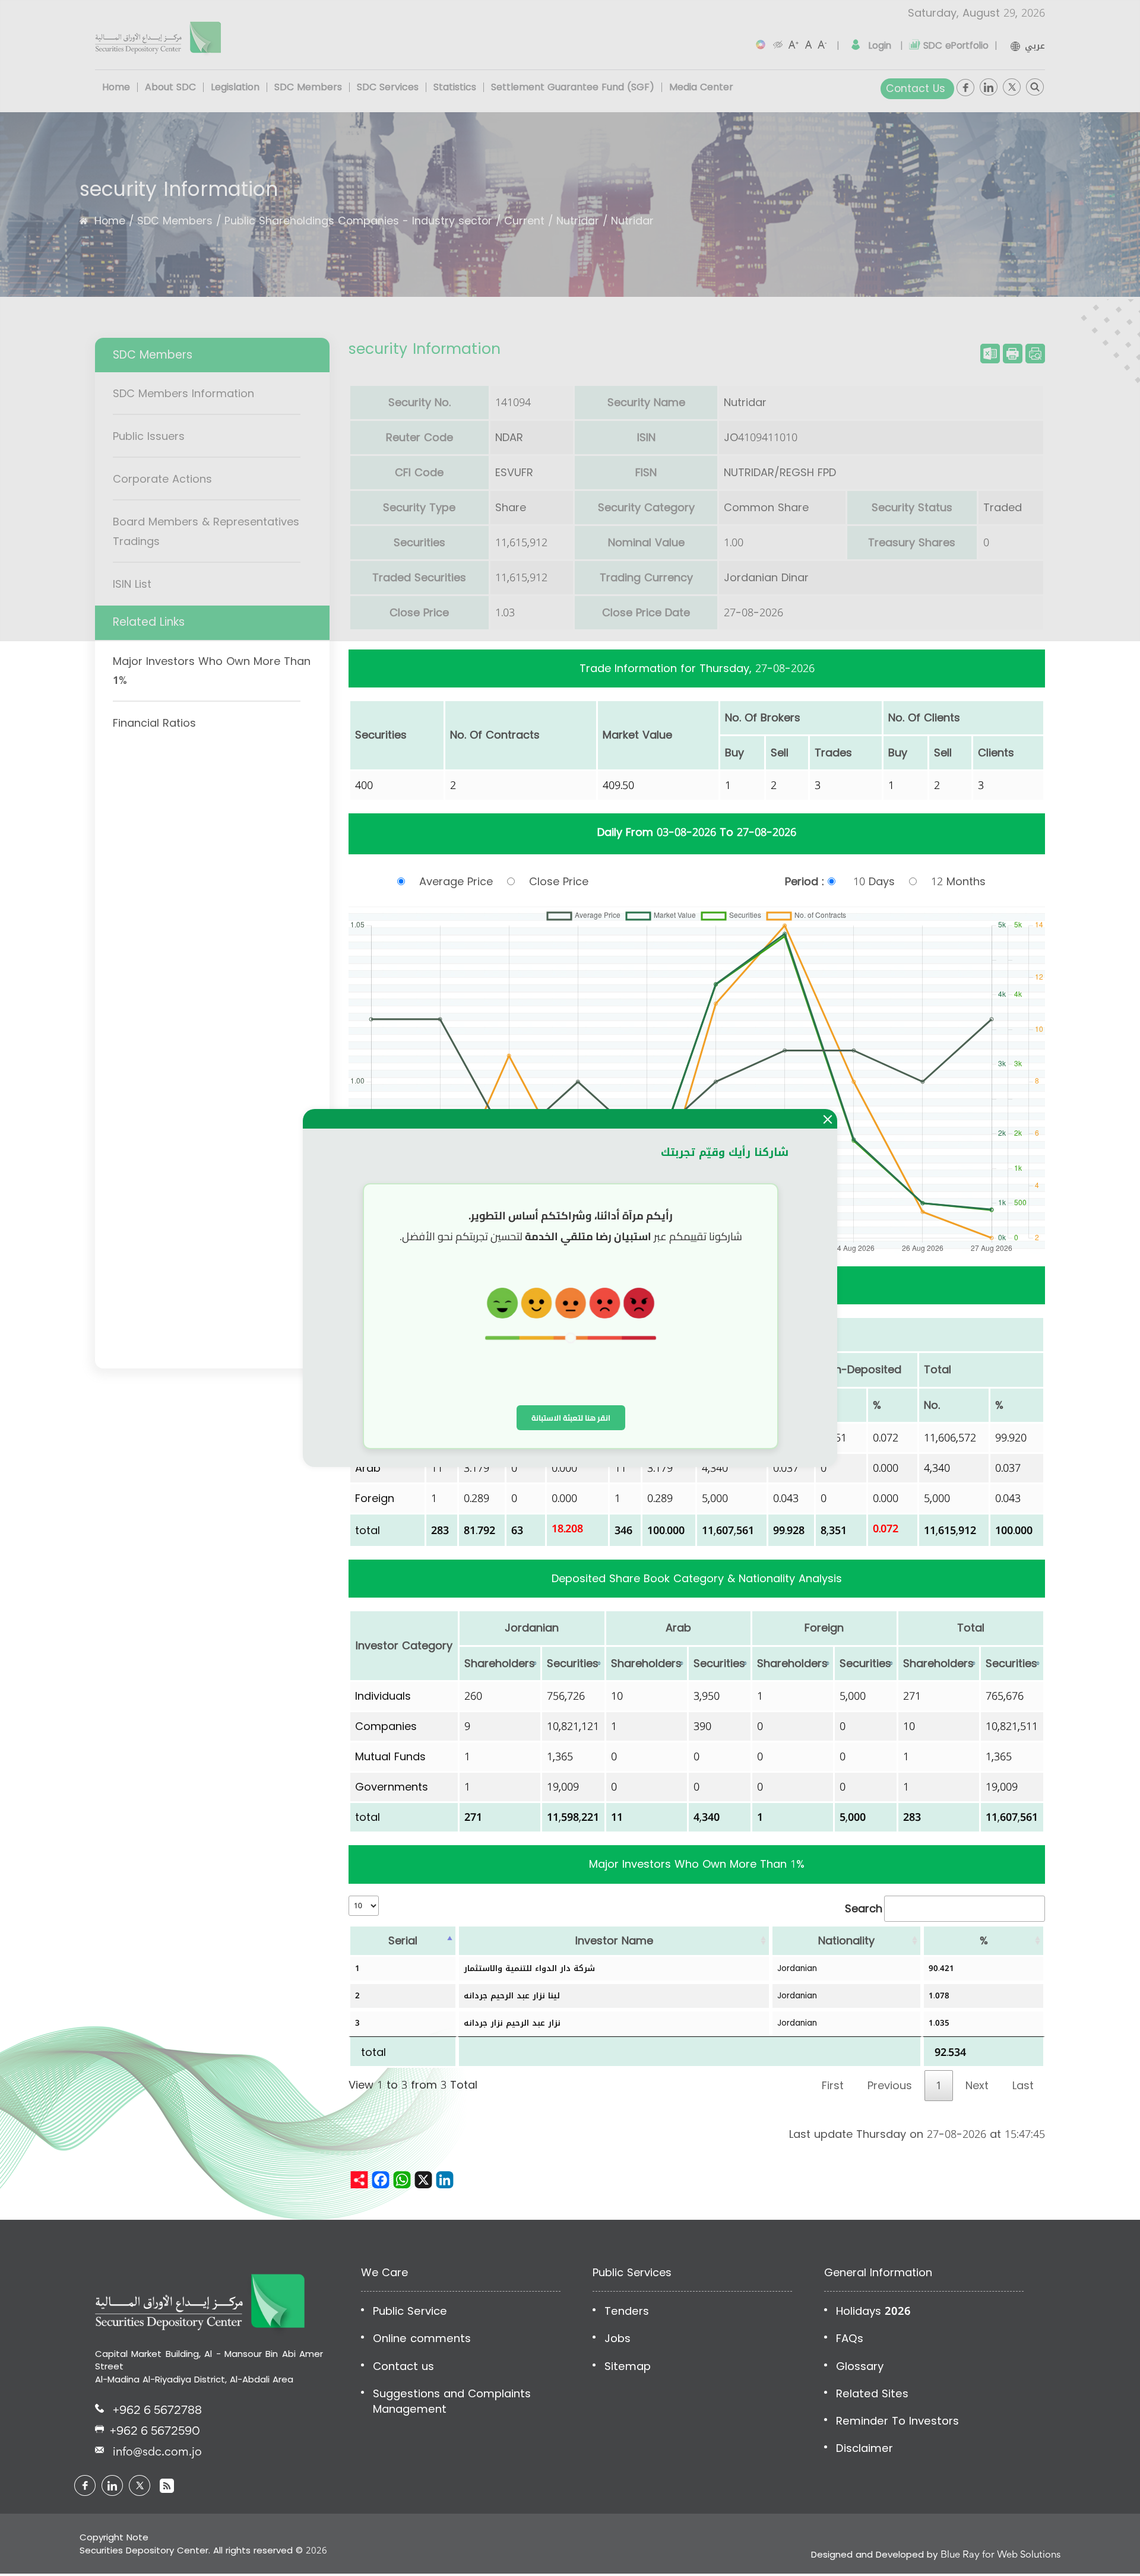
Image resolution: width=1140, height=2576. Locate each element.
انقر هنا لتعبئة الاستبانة (571, 1418)
